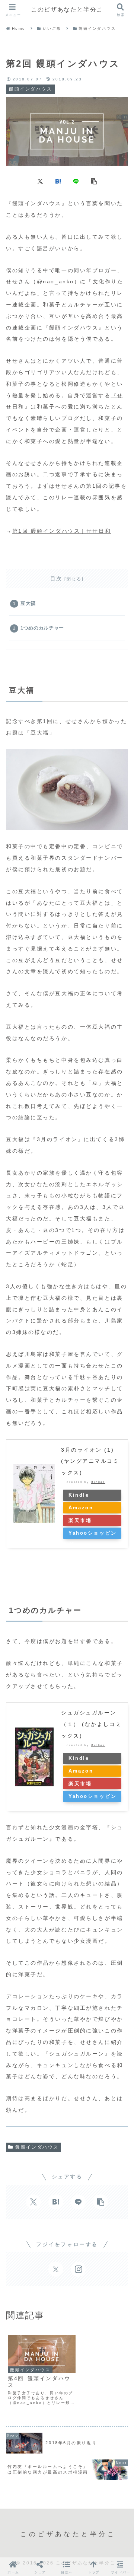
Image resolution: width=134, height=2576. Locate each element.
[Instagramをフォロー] (78, 2269)
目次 (56, 579)
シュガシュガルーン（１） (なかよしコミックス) (91, 1724)
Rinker (98, 1482)
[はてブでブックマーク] (58, 181)
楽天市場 (80, 1521)
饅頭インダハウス (37, 2147)
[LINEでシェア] (76, 181)
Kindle (79, 1495)
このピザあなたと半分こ (67, 9)
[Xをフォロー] (56, 2269)
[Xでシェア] (40, 181)
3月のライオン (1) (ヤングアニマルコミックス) (90, 1461)
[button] (94, 181)
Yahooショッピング (93, 1535)
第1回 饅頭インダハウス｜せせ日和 (62, 531)
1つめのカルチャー (42, 628)
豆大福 (28, 604)
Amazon (81, 1508)
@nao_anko (55, 281)
